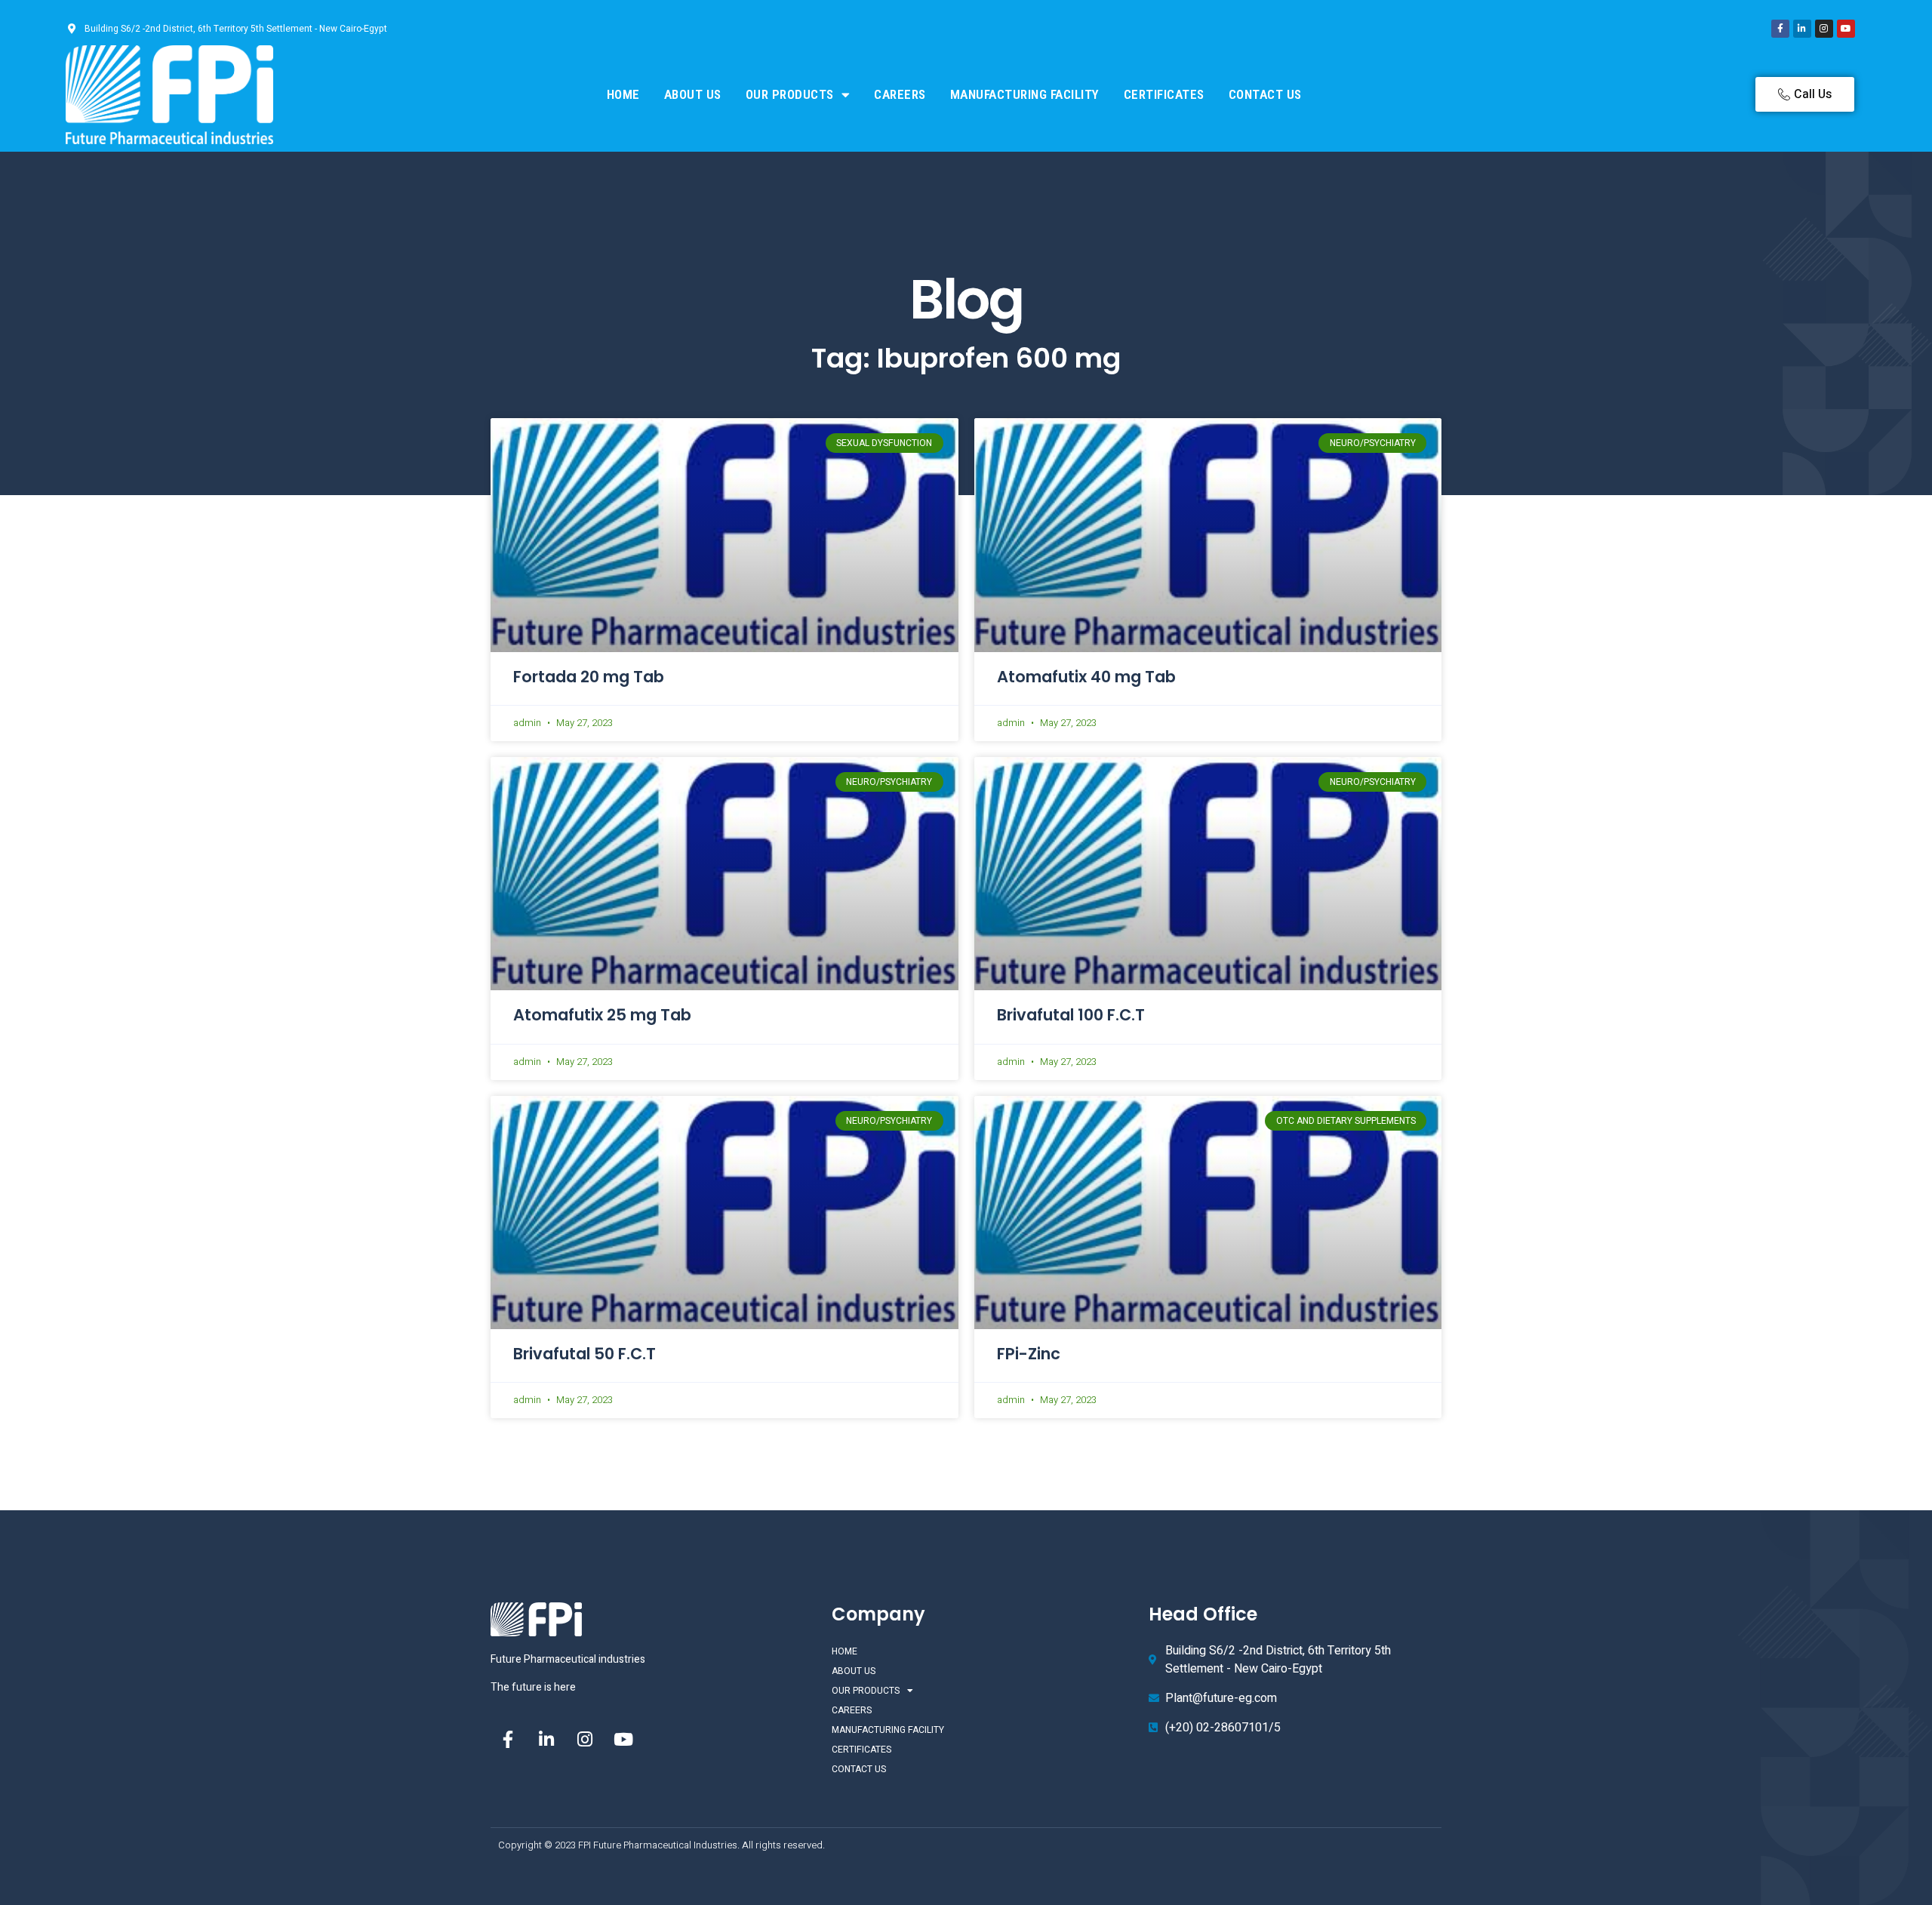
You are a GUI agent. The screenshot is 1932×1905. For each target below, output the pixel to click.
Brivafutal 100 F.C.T (1071, 1015)
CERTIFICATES (1164, 94)
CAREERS (900, 94)
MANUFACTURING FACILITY (1025, 94)
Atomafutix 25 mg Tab (602, 1015)
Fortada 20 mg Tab (589, 677)
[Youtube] (1846, 29)
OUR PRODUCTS (790, 94)
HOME (623, 94)
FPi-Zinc (1029, 1354)
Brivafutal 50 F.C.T (585, 1354)
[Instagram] (1824, 29)
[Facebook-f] (1780, 29)
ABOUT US (693, 94)
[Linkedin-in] (1802, 29)
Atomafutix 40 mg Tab (1086, 677)
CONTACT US (1265, 94)
